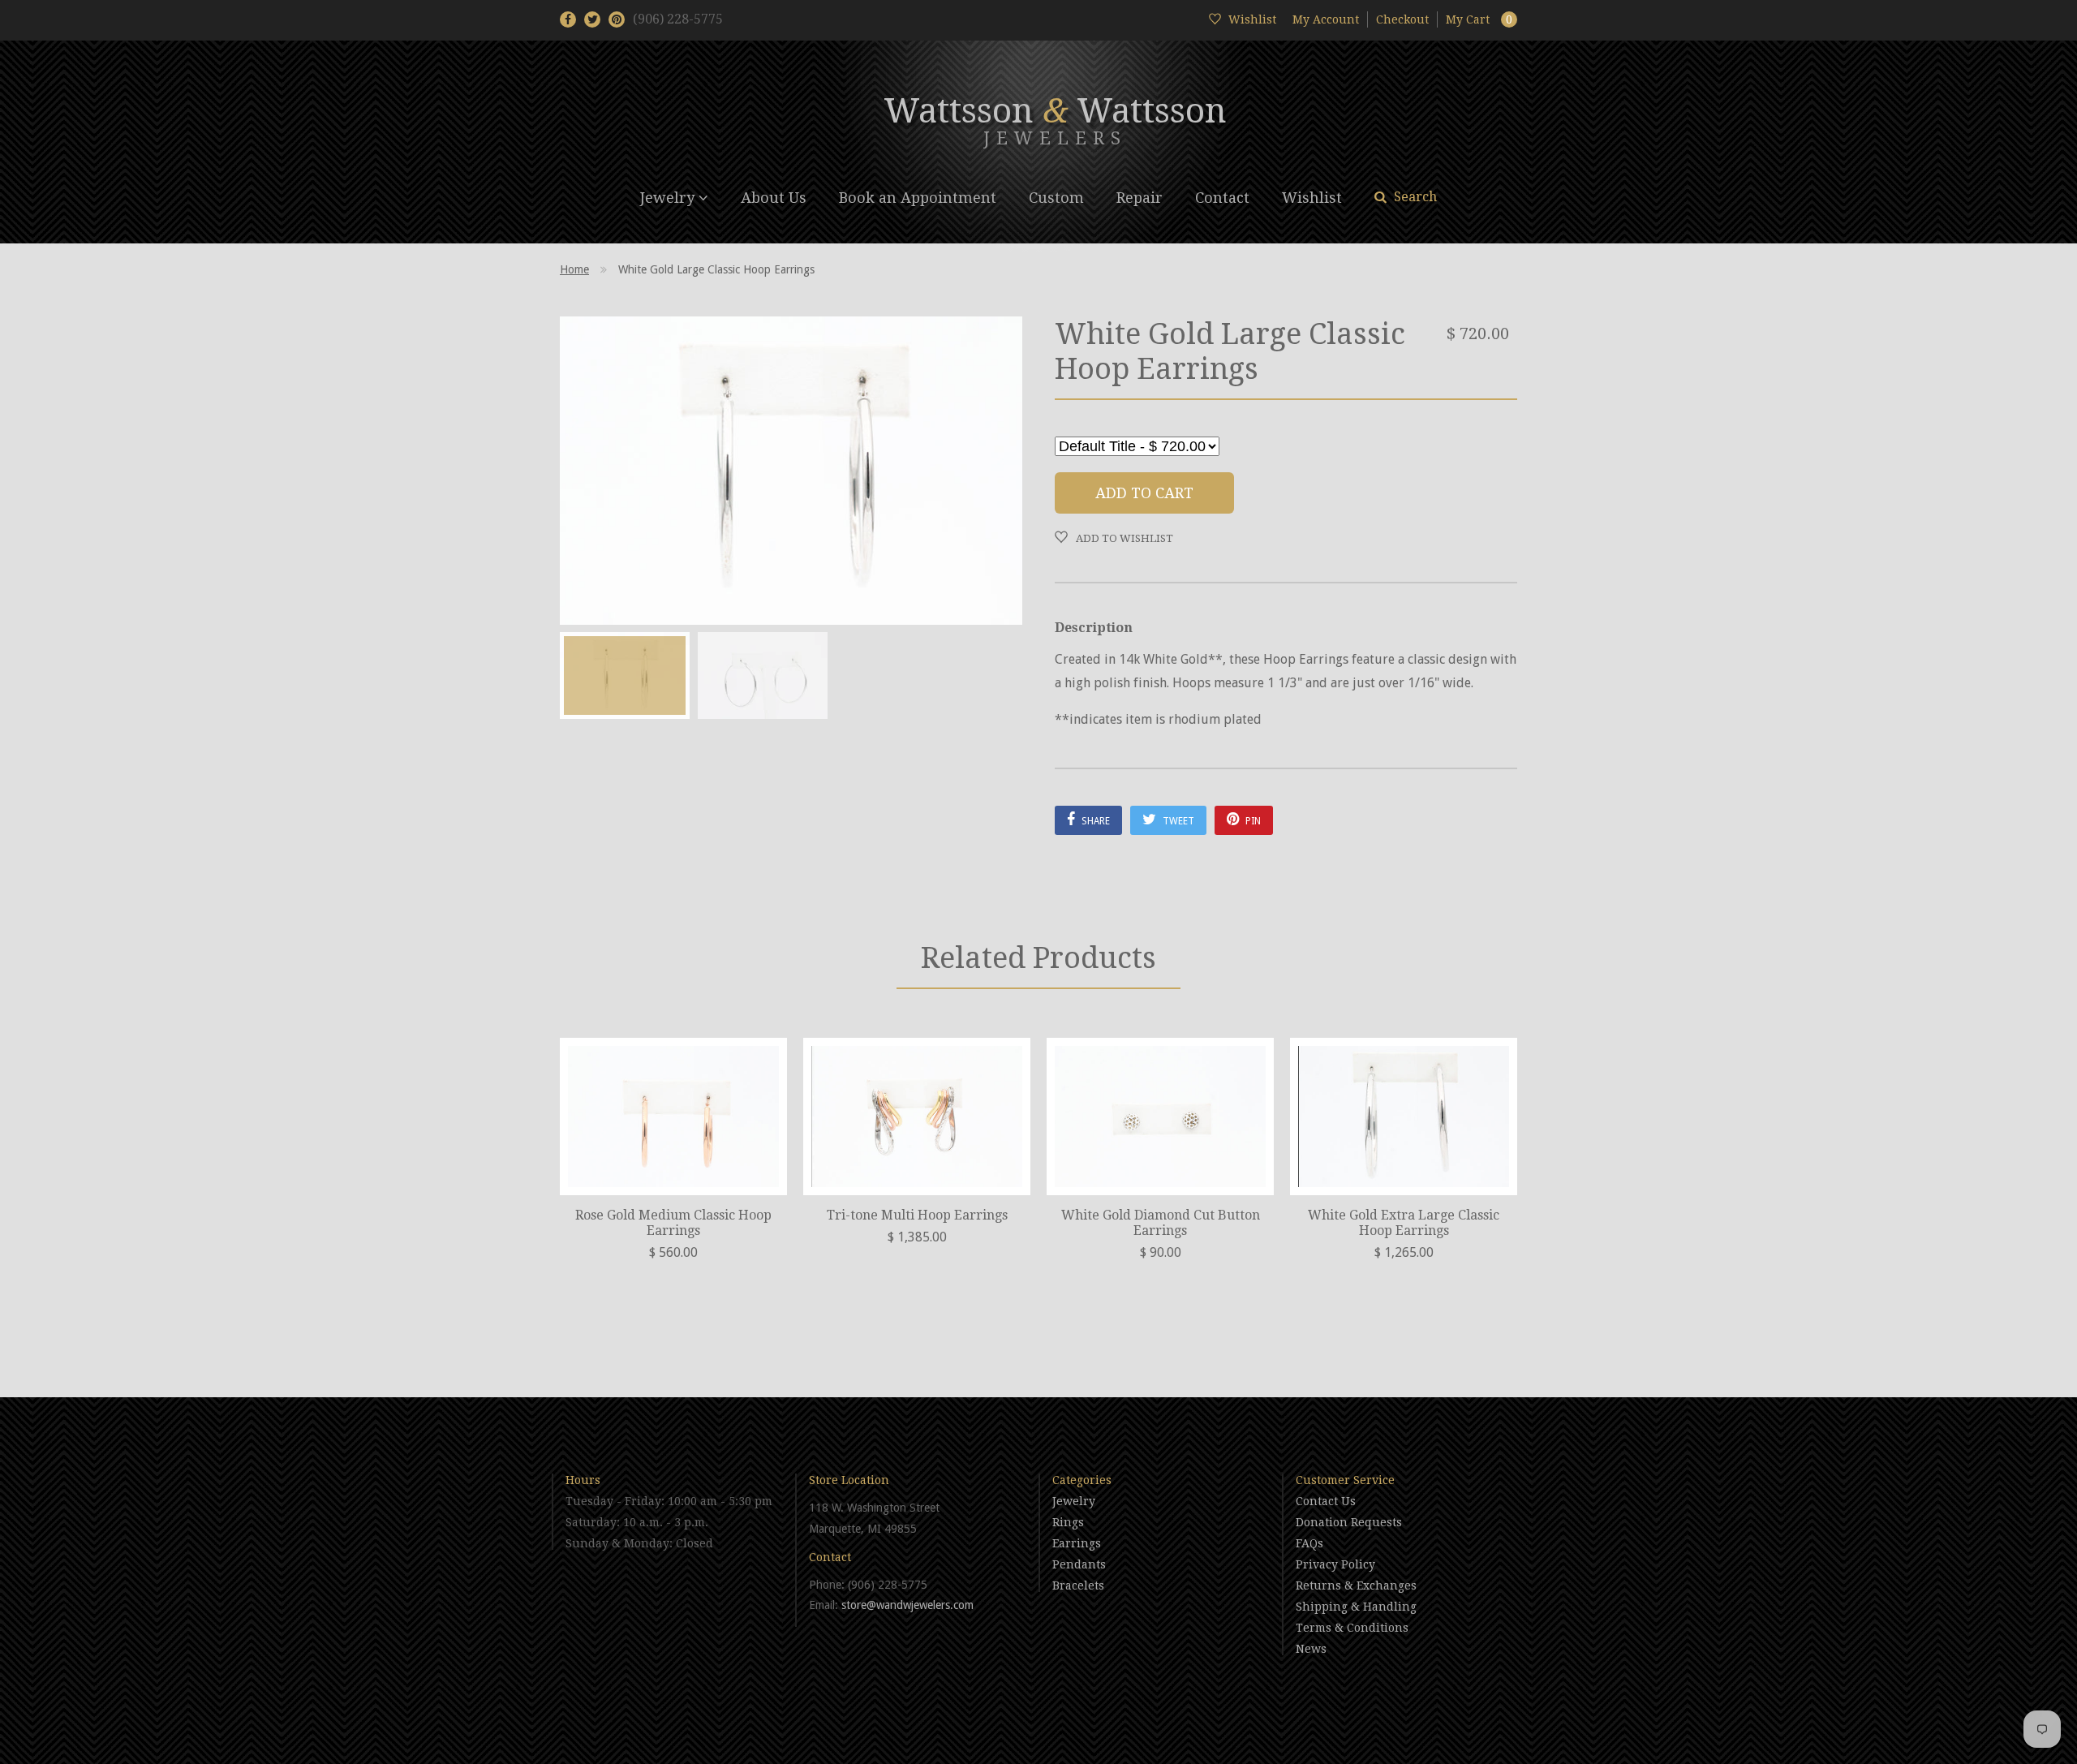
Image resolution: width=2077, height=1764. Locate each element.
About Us (774, 198)
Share (1094, 821)
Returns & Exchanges (1356, 1585)
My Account (1326, 19)
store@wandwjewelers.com (907, 1605)
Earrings (1077, 1543)
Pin (1252, 821)
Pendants (1079, 1564)
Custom (1056, 198)
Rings (1068, 1522)
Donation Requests (1349, 1522)
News (1311, 1649)
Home (574, 269)
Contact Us (1326, 1501)
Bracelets (1078, 1585)
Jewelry (669, 198)
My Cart (1479, 19)
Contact (1222, 198)
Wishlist (1312, 198)
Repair (1140, 198)
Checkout (1402, 19)
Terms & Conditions (1352, 1628)
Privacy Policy (1335, 1564)
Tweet (1177, 821)
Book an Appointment (918, 198)
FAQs (1309, 1543)
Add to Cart (1144, 493)
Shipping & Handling (1356, 1607)
